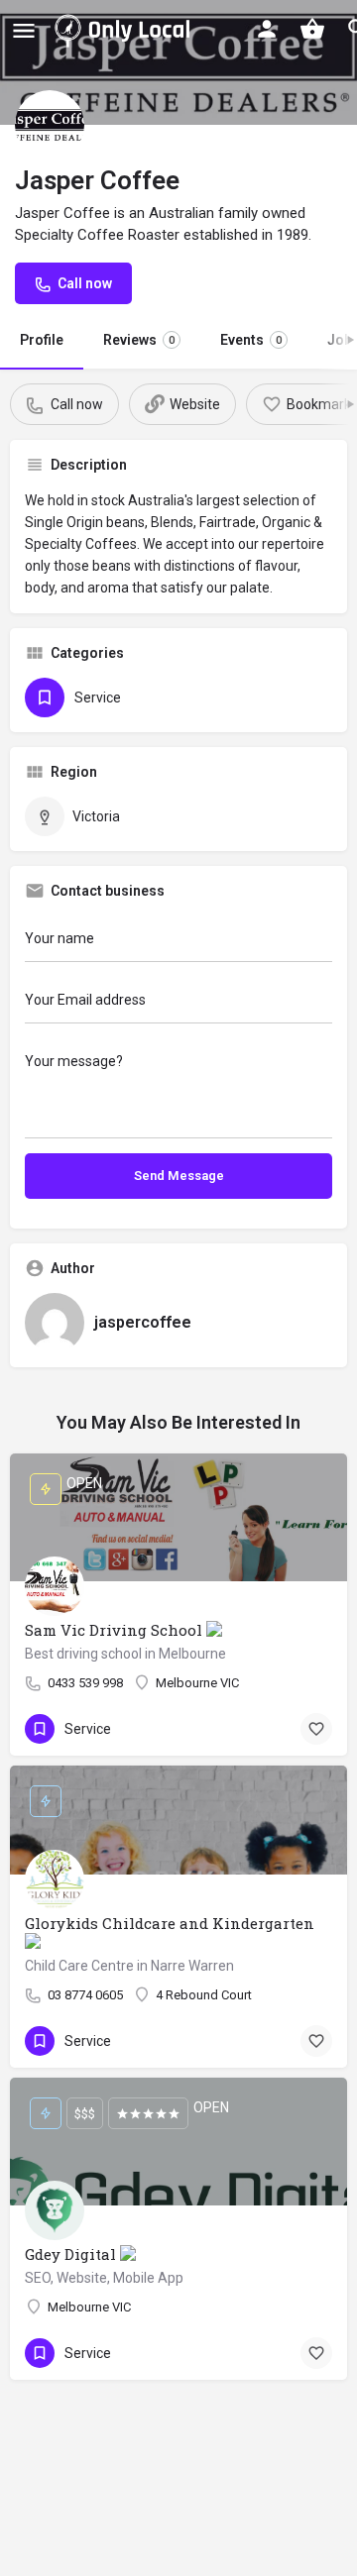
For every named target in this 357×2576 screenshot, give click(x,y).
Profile (42, 340)
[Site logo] (126, 30)
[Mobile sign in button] (267, 29)
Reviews (139, 340)
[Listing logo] (50, 125)
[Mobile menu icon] (24, 30)
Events (251, 340)
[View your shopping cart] (312, 29)
